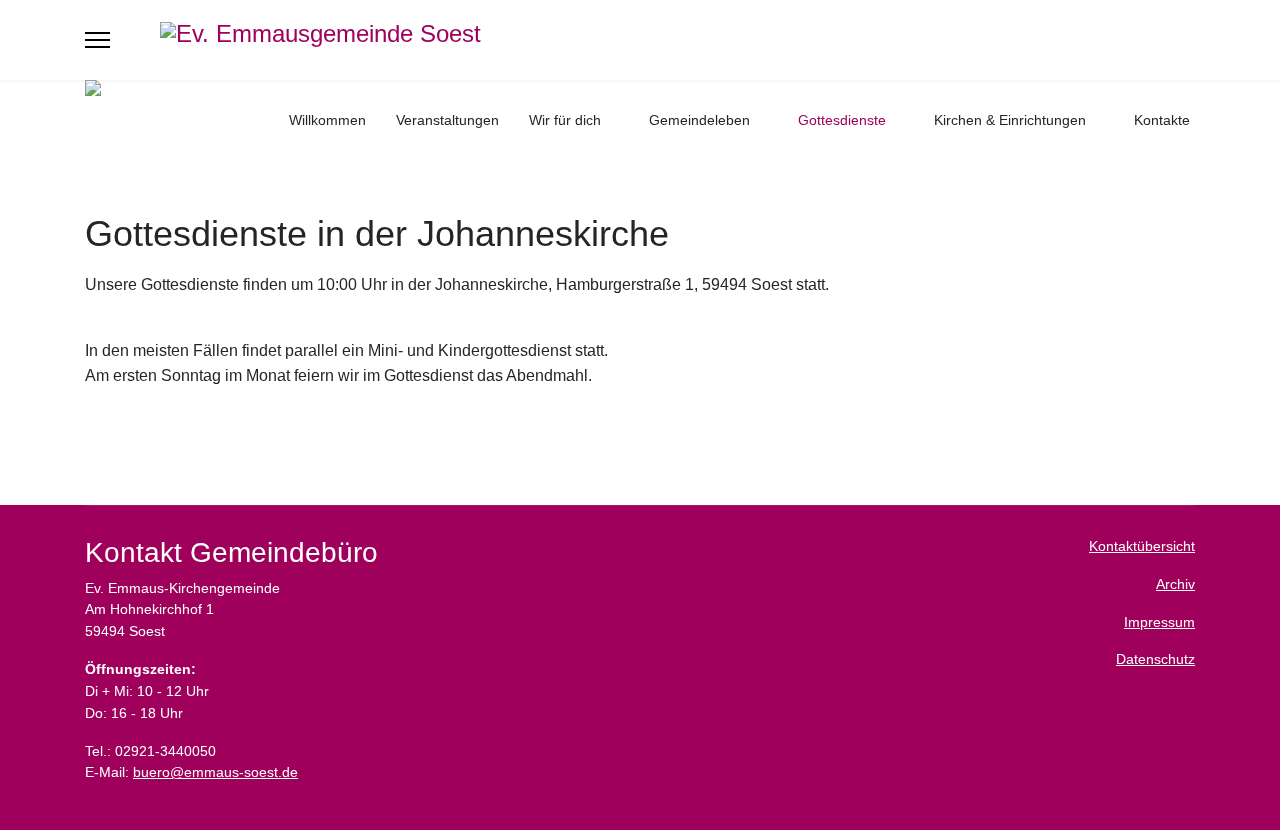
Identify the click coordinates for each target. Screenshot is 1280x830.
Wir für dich (565, 120)
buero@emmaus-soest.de (215, 772)
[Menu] (97, 40)
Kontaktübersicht (1142, 546)
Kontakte (1162, 120)
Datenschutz (1155, 659)
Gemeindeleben (699, 120)
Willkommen (327, 120)
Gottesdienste (842, 120)
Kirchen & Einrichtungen (1010, 120)
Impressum (1159, 622)
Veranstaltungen (447, 120)
